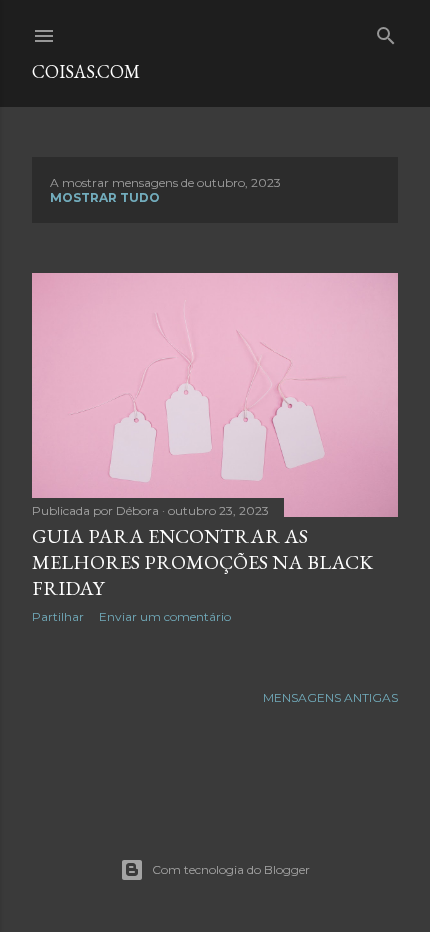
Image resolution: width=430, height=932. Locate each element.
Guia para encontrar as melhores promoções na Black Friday (202, 562)
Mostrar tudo (105, 197)
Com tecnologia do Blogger (231, 869)
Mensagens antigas (330, 697)
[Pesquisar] (386, 31)
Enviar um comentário (165, 616)
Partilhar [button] (58, 616)
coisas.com (86, 71)
